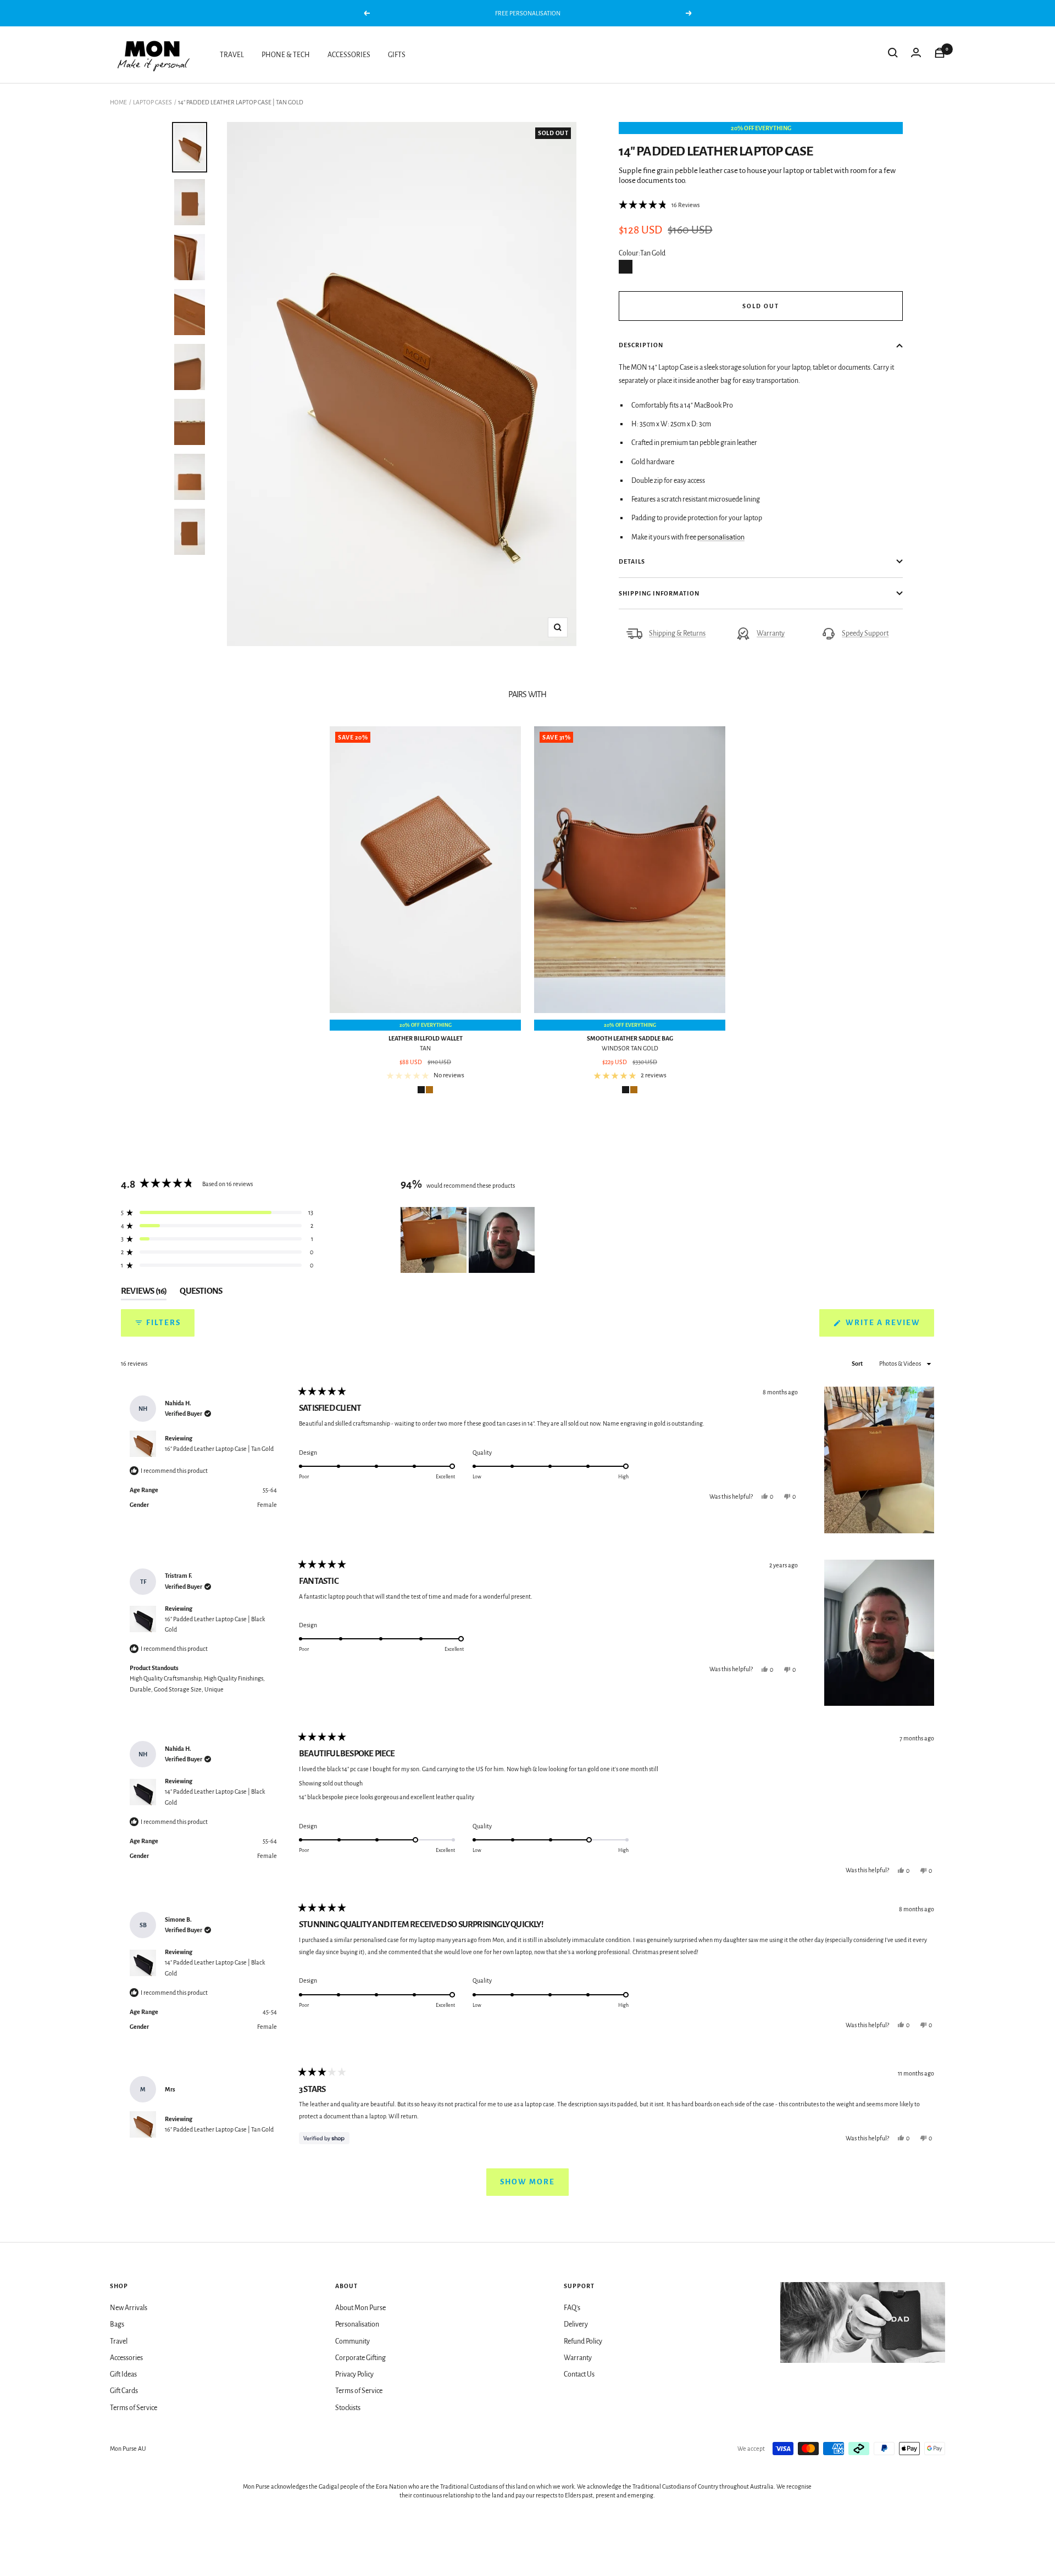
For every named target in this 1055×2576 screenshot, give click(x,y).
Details (632, 561)
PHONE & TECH (286, 55)
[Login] (916, 55)
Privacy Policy (354, 2374)
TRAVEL (232, 55)
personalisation (721, 537)
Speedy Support (865, 633)
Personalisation (357, 2324)
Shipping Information (659, 593)
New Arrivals (129, 2308)
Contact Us (579, 2374)
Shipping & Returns (677, 633)
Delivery (576, 2324)
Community (352, 2341)
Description (641, 345)
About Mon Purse (360, 2308)
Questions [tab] (201, 1293)
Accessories (126, 2358)
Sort (858, 1364)
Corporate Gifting (360, 2358)
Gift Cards (124, 2391)
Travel (119, 2341)
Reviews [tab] (144, 1293)
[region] (469, 1240)
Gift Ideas (123, 2374)
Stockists (348, 2408)
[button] (659, 205)
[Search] (893, 55)
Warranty (771, 633)
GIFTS (397, 55)
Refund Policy (583, 2341)
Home (118, 102)
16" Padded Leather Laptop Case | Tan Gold (219, 1449)
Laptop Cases (152, 102)
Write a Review (889, 1327)
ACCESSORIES (349, 55)
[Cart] (940, 55)
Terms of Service (134, 2408)
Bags (117, 2324)
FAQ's (572, 2308)
